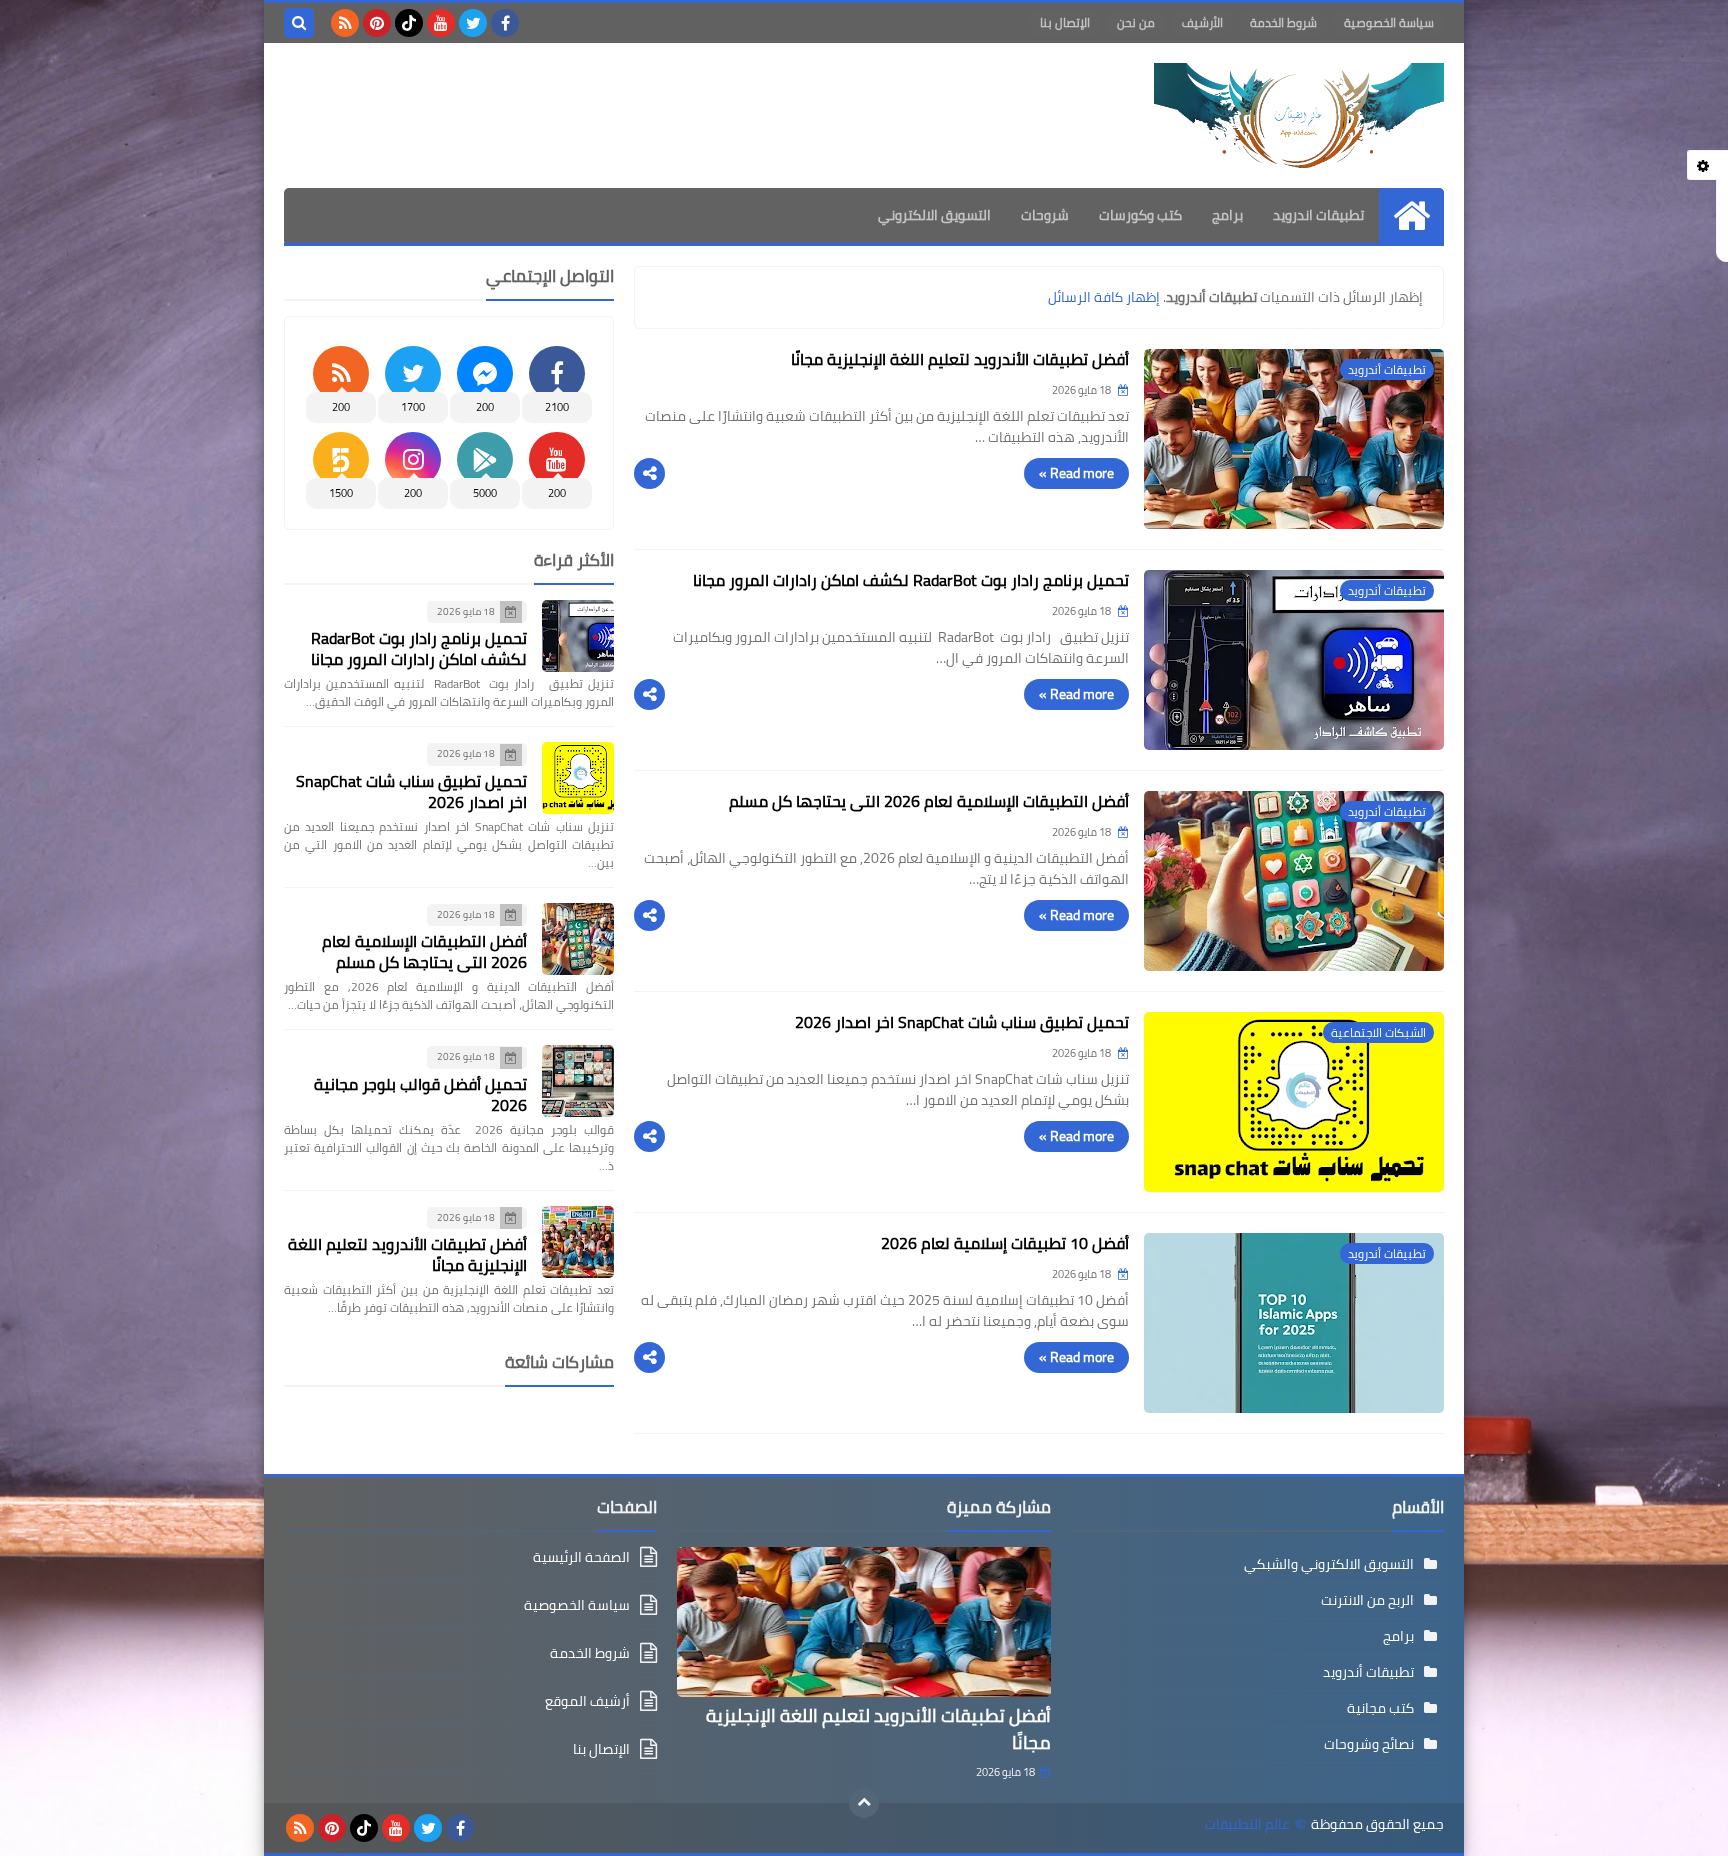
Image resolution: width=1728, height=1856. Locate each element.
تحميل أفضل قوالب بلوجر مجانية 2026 (420, 1094)
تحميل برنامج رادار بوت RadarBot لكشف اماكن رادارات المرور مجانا (911, 580)
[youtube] (441, 23)
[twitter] (473, 23)
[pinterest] (377, 23)
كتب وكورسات (1140, 215)
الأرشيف (1202, 22)
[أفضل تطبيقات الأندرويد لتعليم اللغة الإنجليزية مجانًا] (578, 1242)
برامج (1227, 215)
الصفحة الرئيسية (581, 1558)
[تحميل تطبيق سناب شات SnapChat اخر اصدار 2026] (578, 778)
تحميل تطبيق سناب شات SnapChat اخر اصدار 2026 (962, 1022)
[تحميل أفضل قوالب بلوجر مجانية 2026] (578, 1081)
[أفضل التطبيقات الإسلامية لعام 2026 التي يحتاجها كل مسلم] (578, 939)
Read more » (1076, 473)
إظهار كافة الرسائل (1104, 297)
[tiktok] (409, 23)
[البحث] (299, 23)
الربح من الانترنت (1367, 1600)
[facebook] (505, 23)
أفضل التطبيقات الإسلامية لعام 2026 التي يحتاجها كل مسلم (929, 801)
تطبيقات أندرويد (1368, 1672)
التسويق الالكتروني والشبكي (1329, 1564)
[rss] (345, 23)
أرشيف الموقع (587, 1701)
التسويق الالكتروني (934, 215)
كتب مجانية (1380, 1708)
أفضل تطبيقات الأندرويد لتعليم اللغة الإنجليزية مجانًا (960, 359)
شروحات (1045, 215)
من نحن (1136, 22)
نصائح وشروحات (1369, 1744)
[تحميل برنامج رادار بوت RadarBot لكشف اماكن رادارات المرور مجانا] (578, 636)
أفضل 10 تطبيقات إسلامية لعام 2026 (1005, 1243)
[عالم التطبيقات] (1299, 115)
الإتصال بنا (1065, 22)
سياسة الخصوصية (1389, 22)
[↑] (864, 1803)
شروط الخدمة (1283, 22)
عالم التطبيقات (1247, 1824)
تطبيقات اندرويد (1318, 215)
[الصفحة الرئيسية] (1411, 215)
